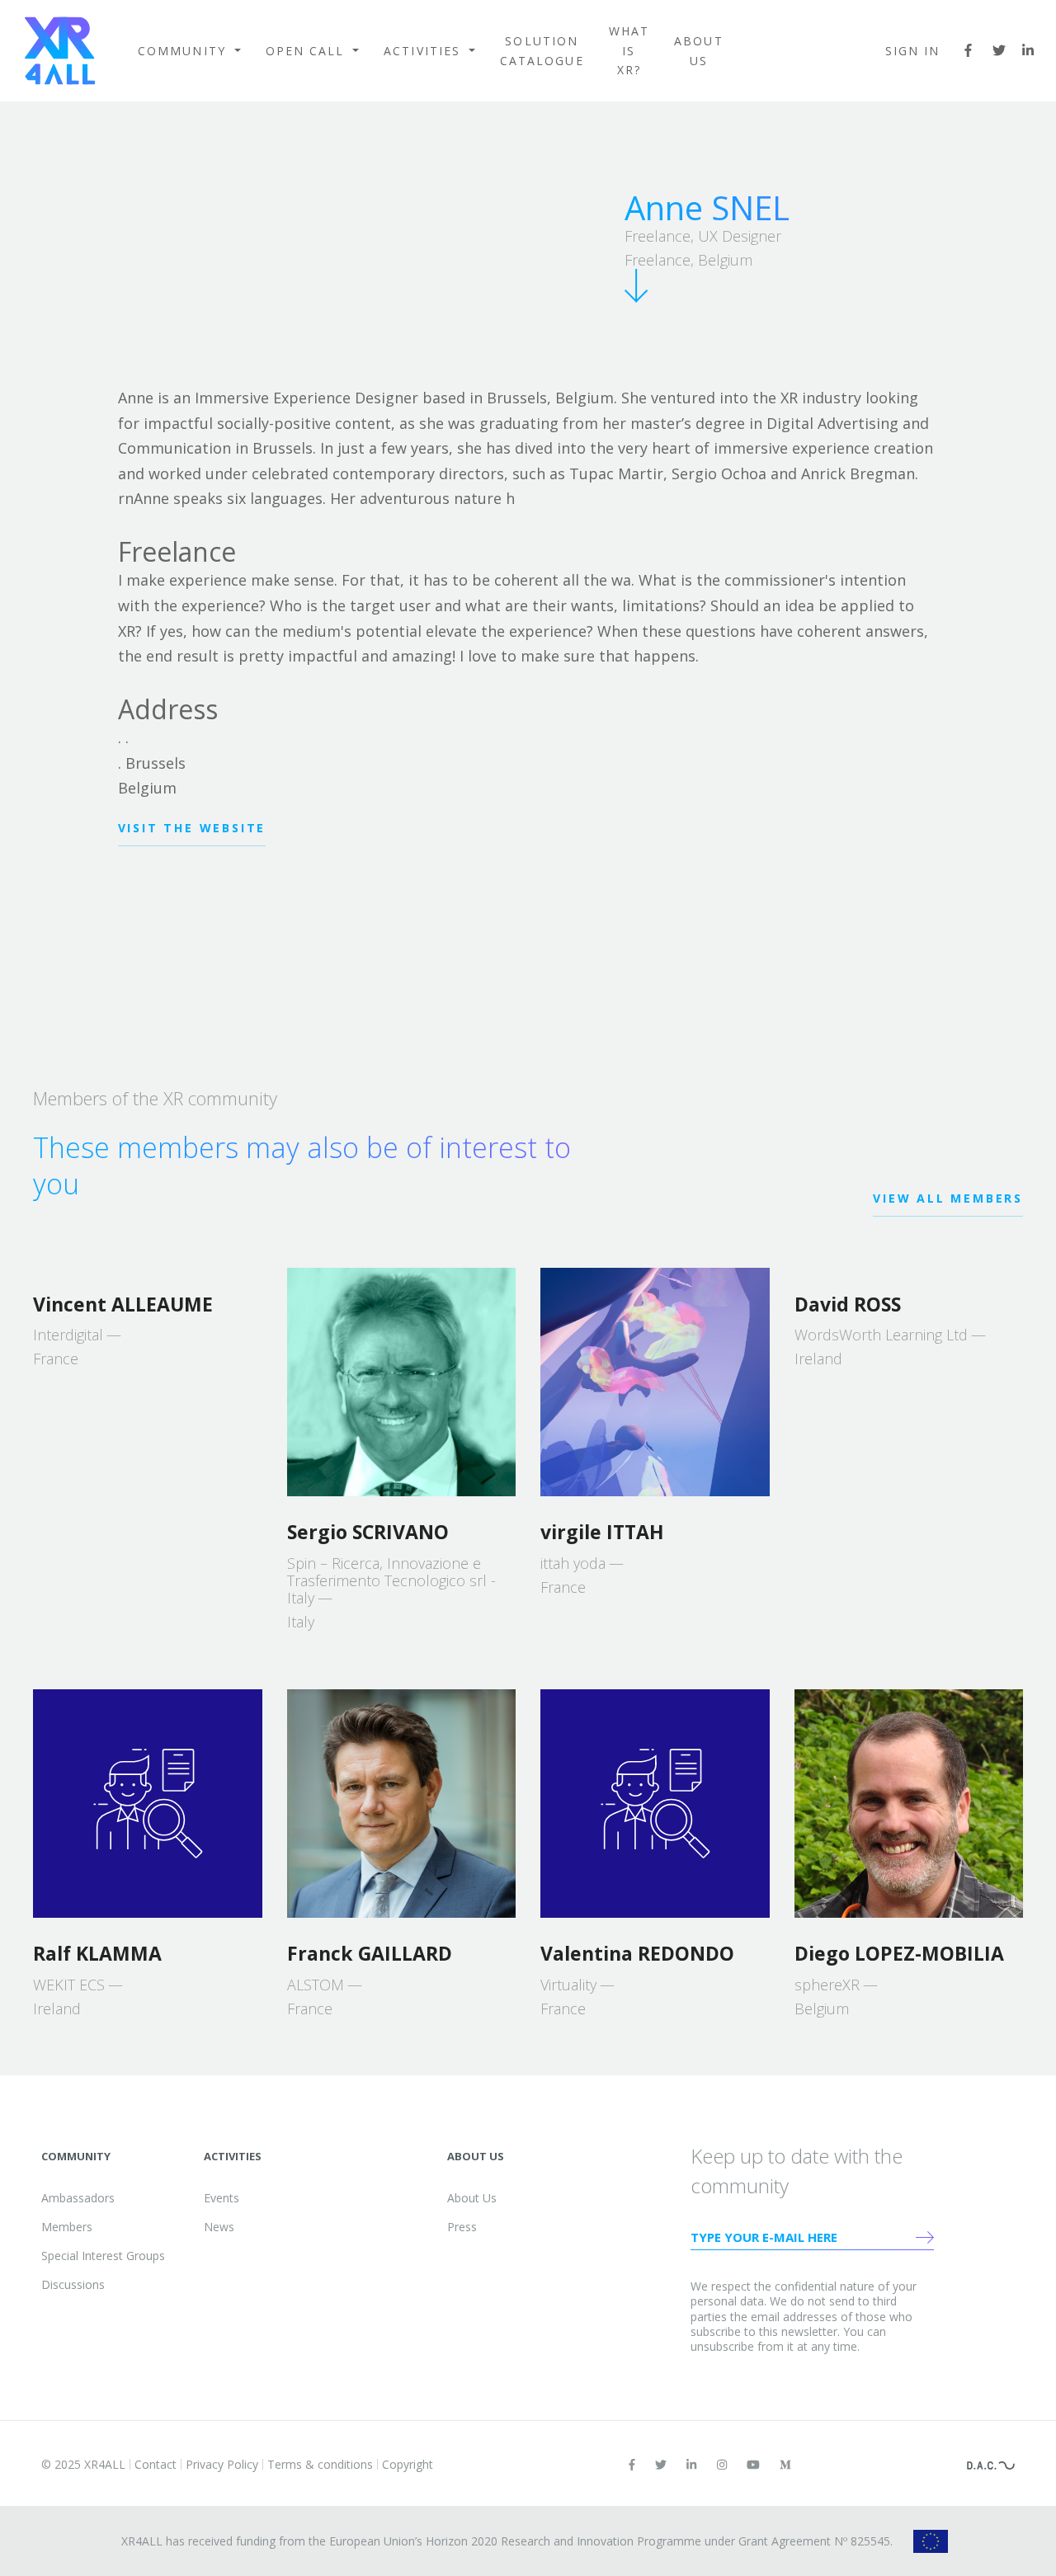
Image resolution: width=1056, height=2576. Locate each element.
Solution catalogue (542, 51)
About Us (699, 51)
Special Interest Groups (103, 2256)
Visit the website (192, 828)
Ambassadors (78, 2198)
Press (462, 2227)
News (219, 2227)
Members (67, 2227)
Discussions (73, 2284)
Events (222, 2198)
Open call (308, 51)
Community (184, 51)
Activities (424, 51)
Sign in (913, 51)
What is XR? (629, 51)
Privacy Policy (222, 2464)
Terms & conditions (320, 2464)
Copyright (408, 2464)
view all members (948, 1198)
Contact (156, 2464)
